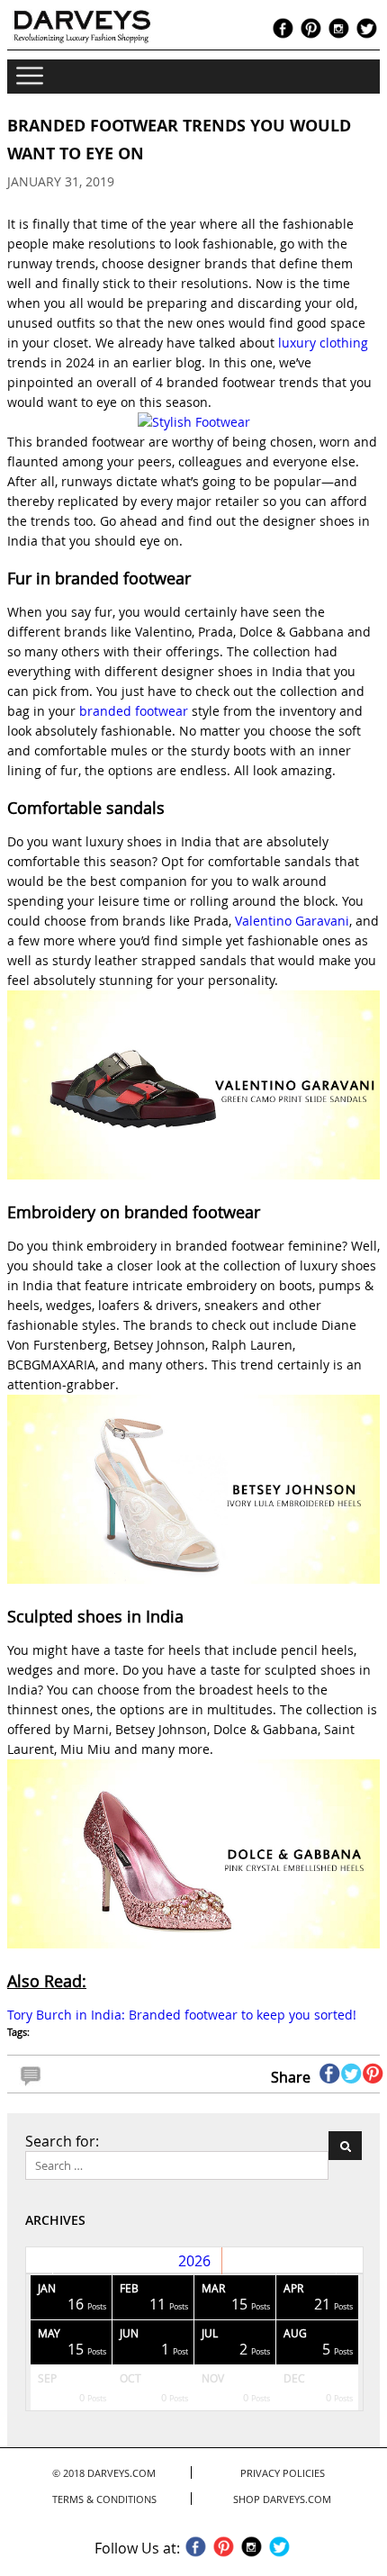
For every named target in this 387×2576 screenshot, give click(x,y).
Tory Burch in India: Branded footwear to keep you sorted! (182, 2015)
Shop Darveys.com (282, 2499)
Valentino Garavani (292, 921)
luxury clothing (323, 343)
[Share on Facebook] (330, 2074)
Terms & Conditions (104, 2499)
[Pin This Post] (373, 2074)
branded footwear (134, 711)
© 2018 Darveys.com (104, 2473)
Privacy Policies (283, 2473)
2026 (194, 2261)
